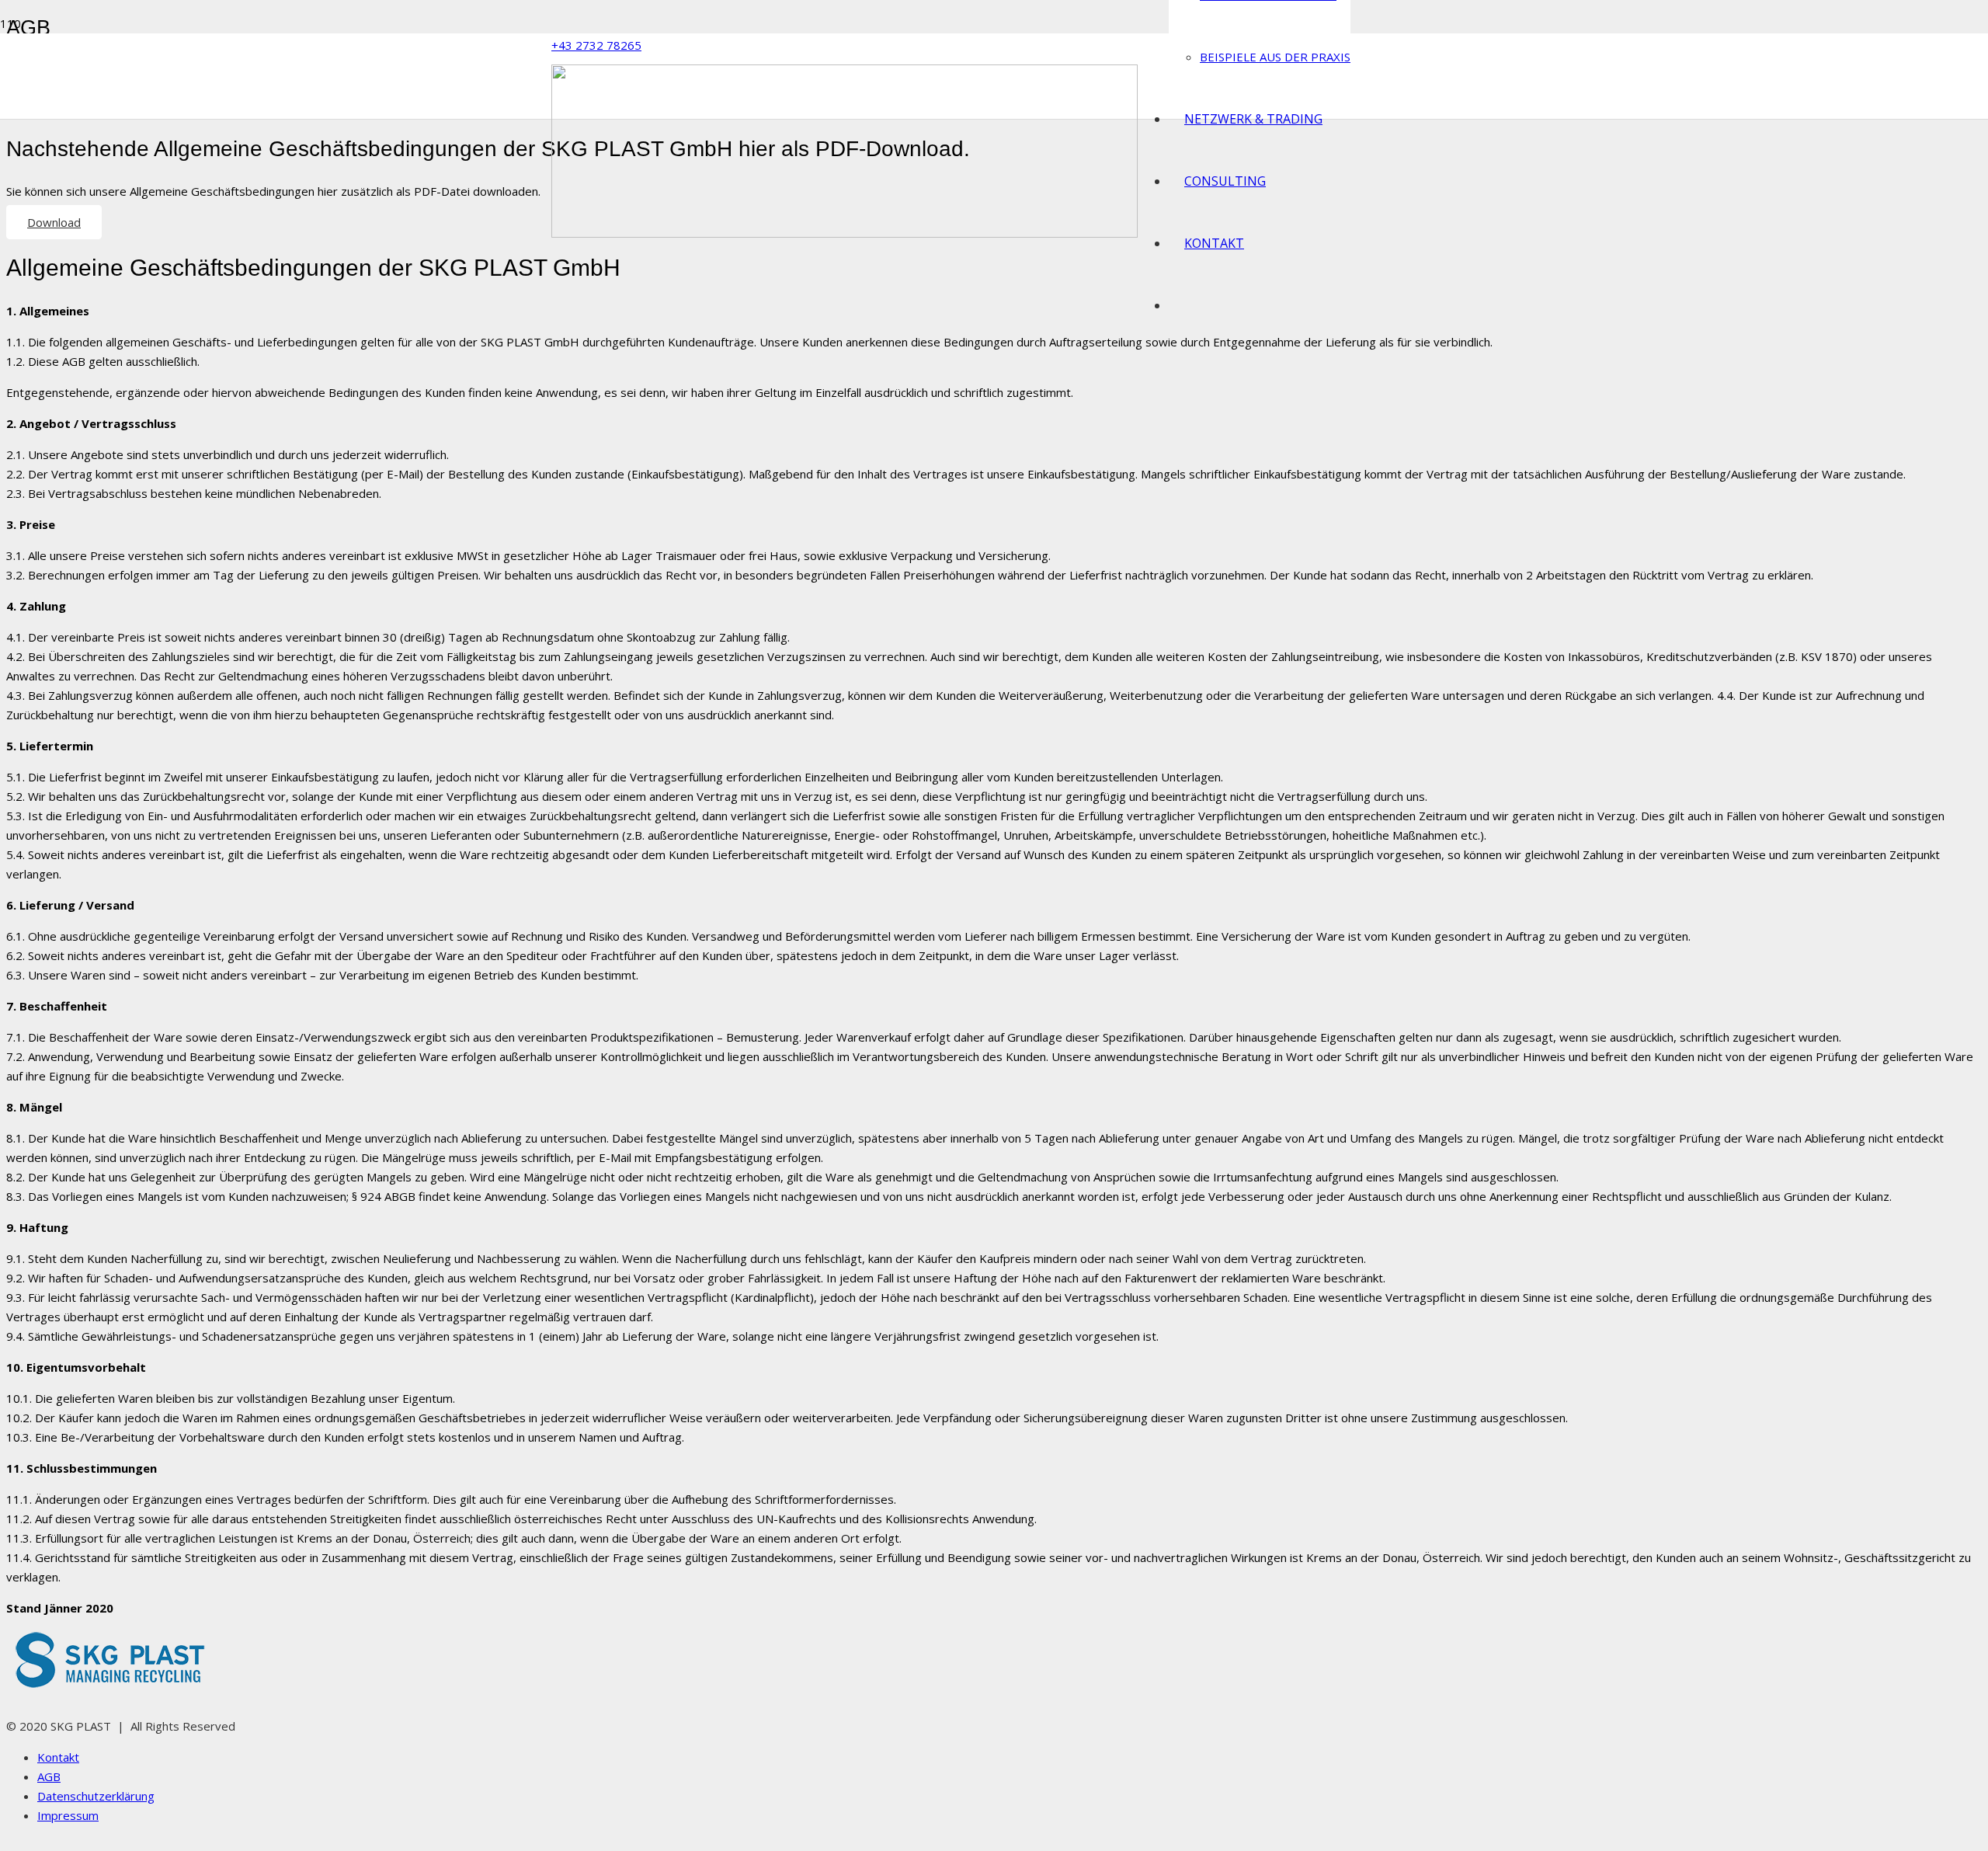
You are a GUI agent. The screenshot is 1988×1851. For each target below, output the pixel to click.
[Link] (845, 233)
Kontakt (58, 1757)
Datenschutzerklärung (96, 1796)
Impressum (68, 1815)
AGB (49, 1776)
